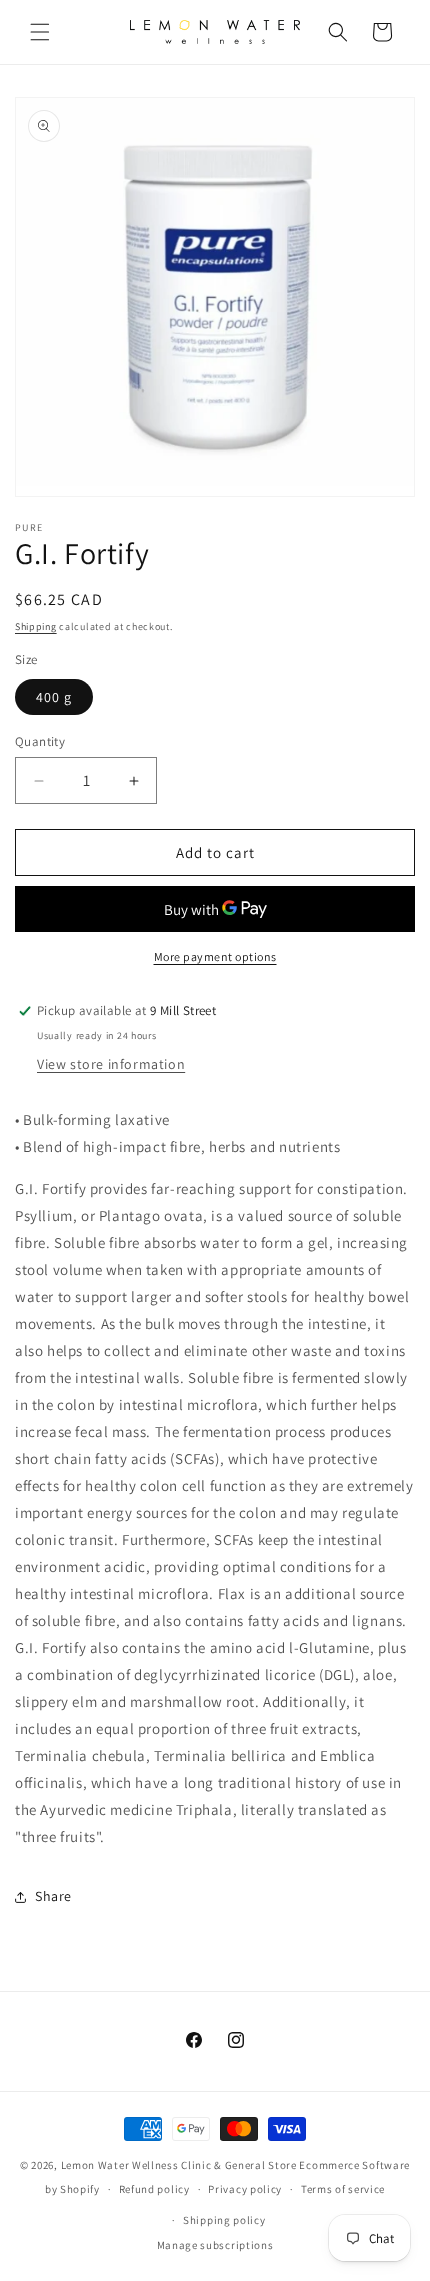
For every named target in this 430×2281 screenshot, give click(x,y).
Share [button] (53, 1896)
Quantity (40, 741)
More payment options (215, 956)
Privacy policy (245, 2189)
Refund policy (154, 2189)
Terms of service (343, 2189)
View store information (111, 1064)
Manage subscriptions (215, 2245)
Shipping (36, 626)
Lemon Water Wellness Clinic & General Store (179, 2165)
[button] (40, 32)
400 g (54, 697)
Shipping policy (224, 2220)
